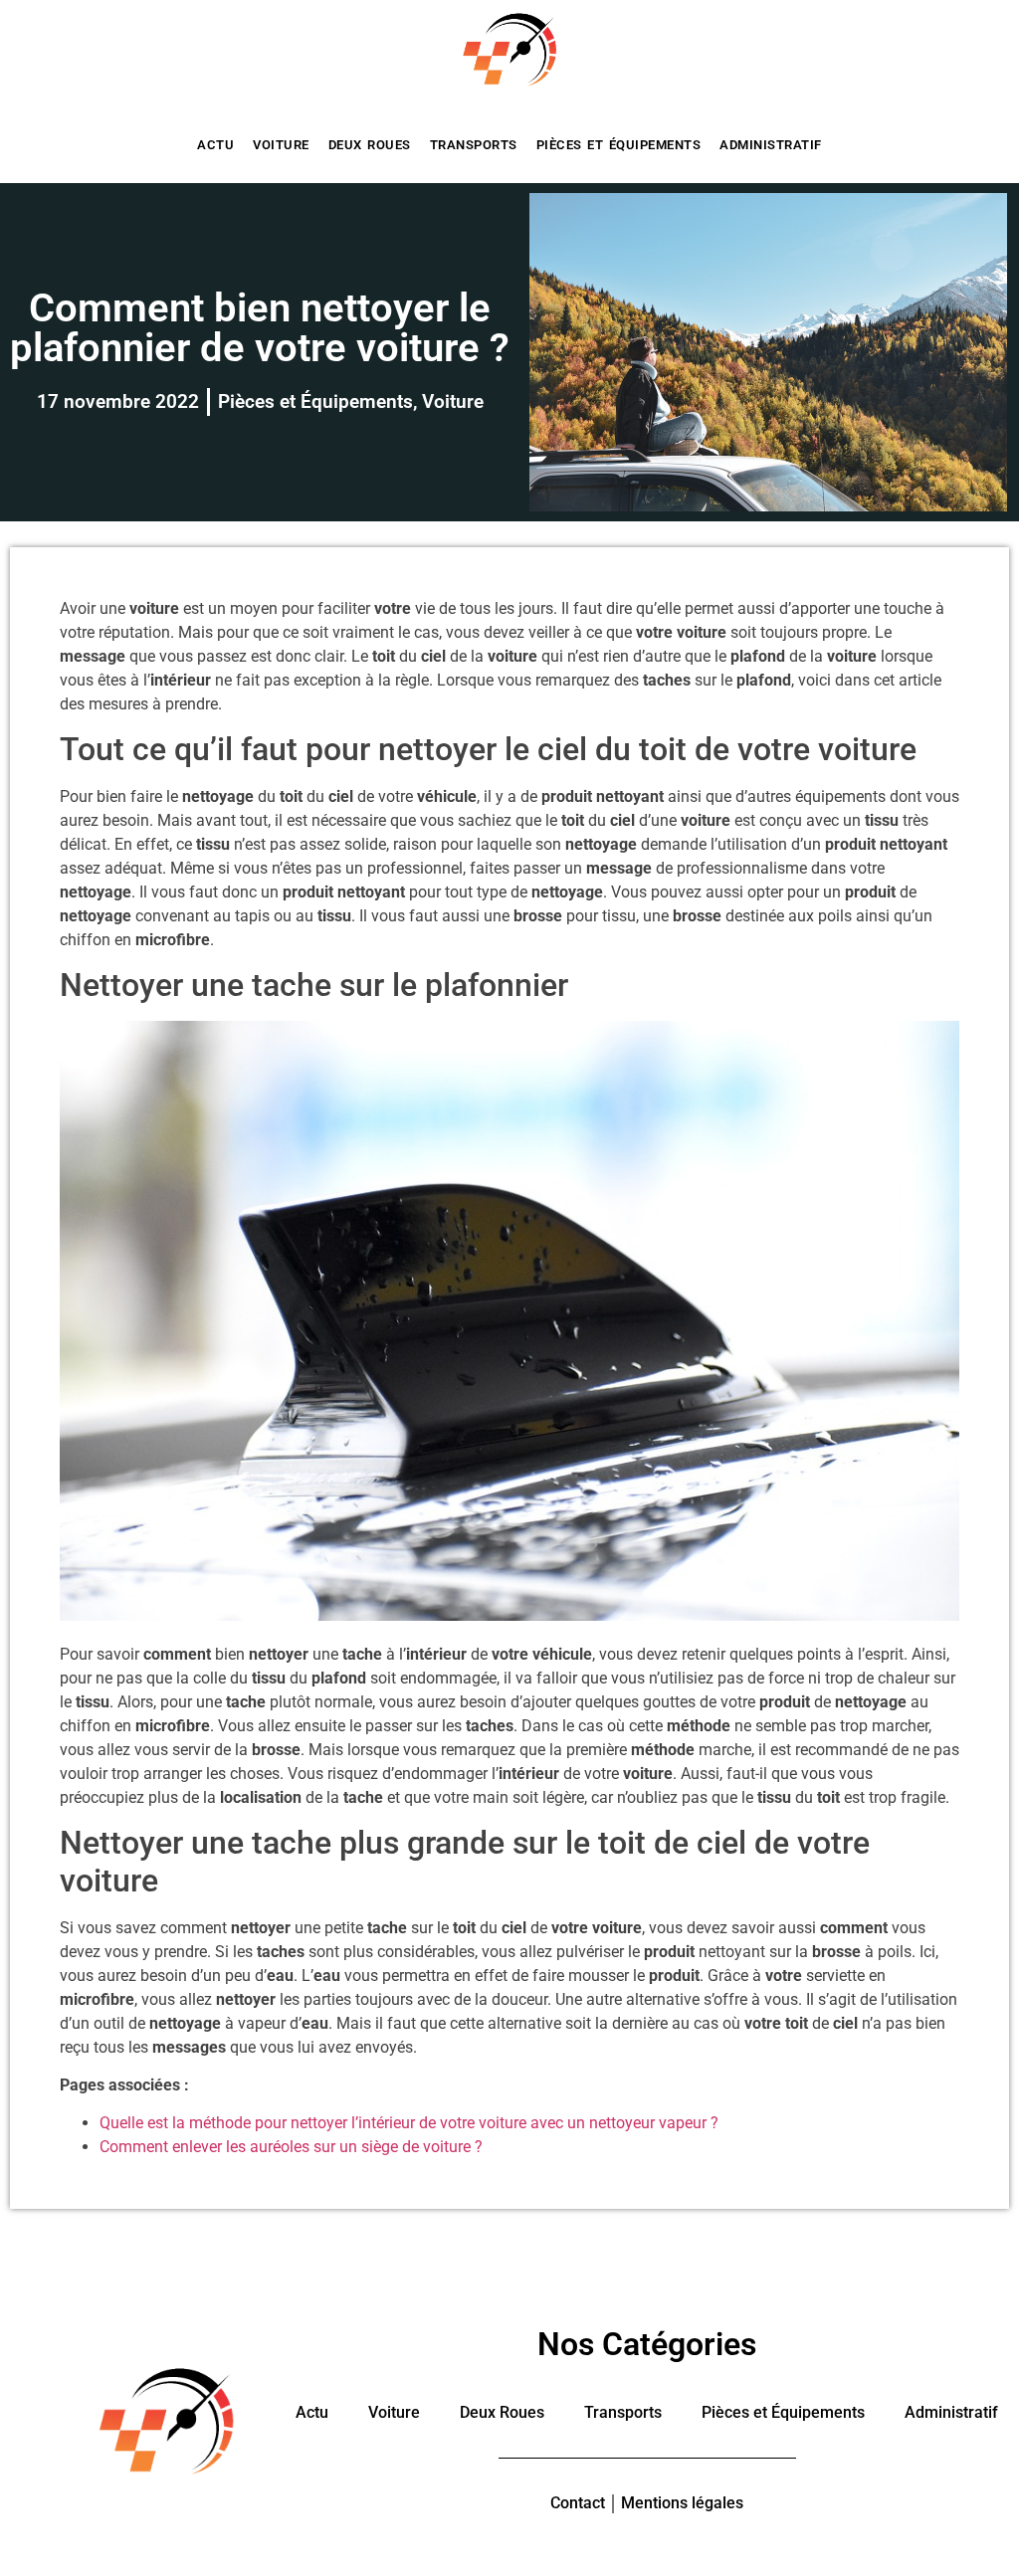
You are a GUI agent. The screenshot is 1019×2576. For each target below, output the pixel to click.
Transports (474, 145)
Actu (215, 145)
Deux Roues (370, 145)
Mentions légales (682, 2503)
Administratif (771, 145)
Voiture (281, 145)
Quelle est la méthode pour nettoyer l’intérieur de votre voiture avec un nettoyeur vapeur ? (409, 2123)
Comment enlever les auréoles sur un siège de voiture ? (291, 2147)
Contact (578, 2503)
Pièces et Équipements (619, 145)
